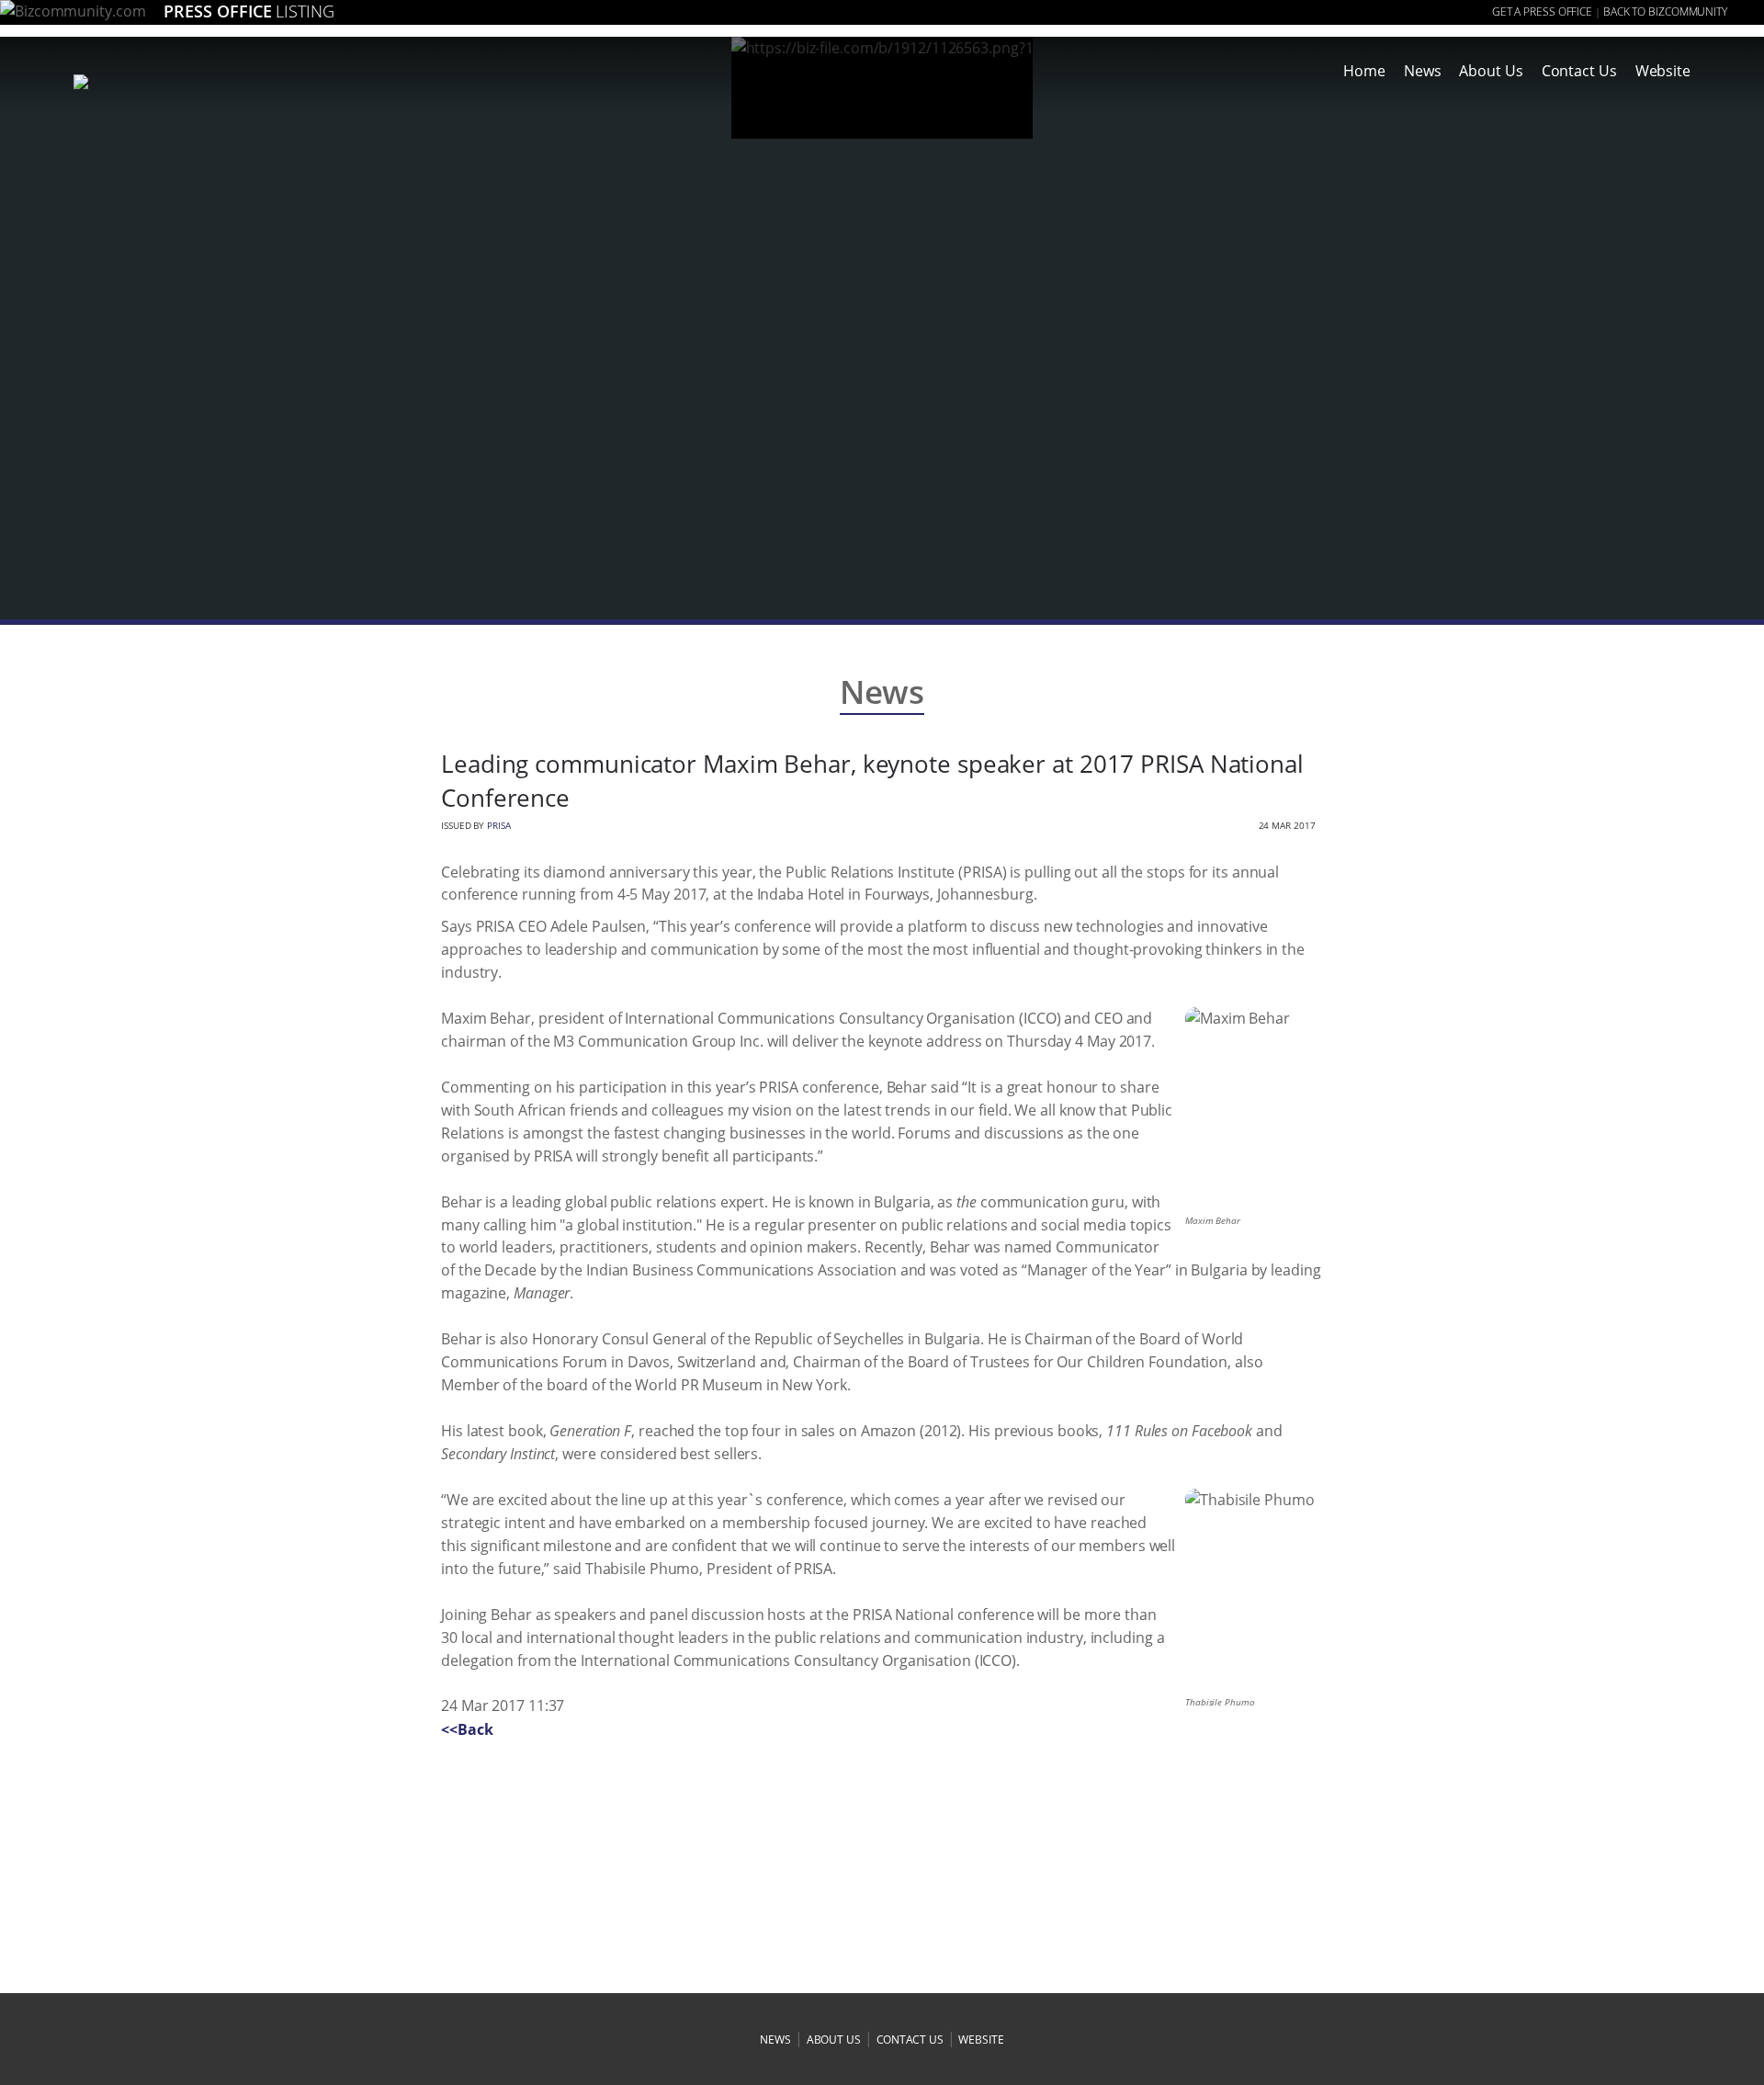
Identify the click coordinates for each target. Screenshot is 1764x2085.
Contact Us (1579, 71)
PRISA (499, 825)
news (775, 2040)
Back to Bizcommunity (1665, 11)
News (1423, 71)
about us (834, 2040)
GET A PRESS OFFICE (1542, 11)
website (981, 2040)
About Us (1491, 71)
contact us (910, 2040)
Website (1663, 71)
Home (1364, 71)
